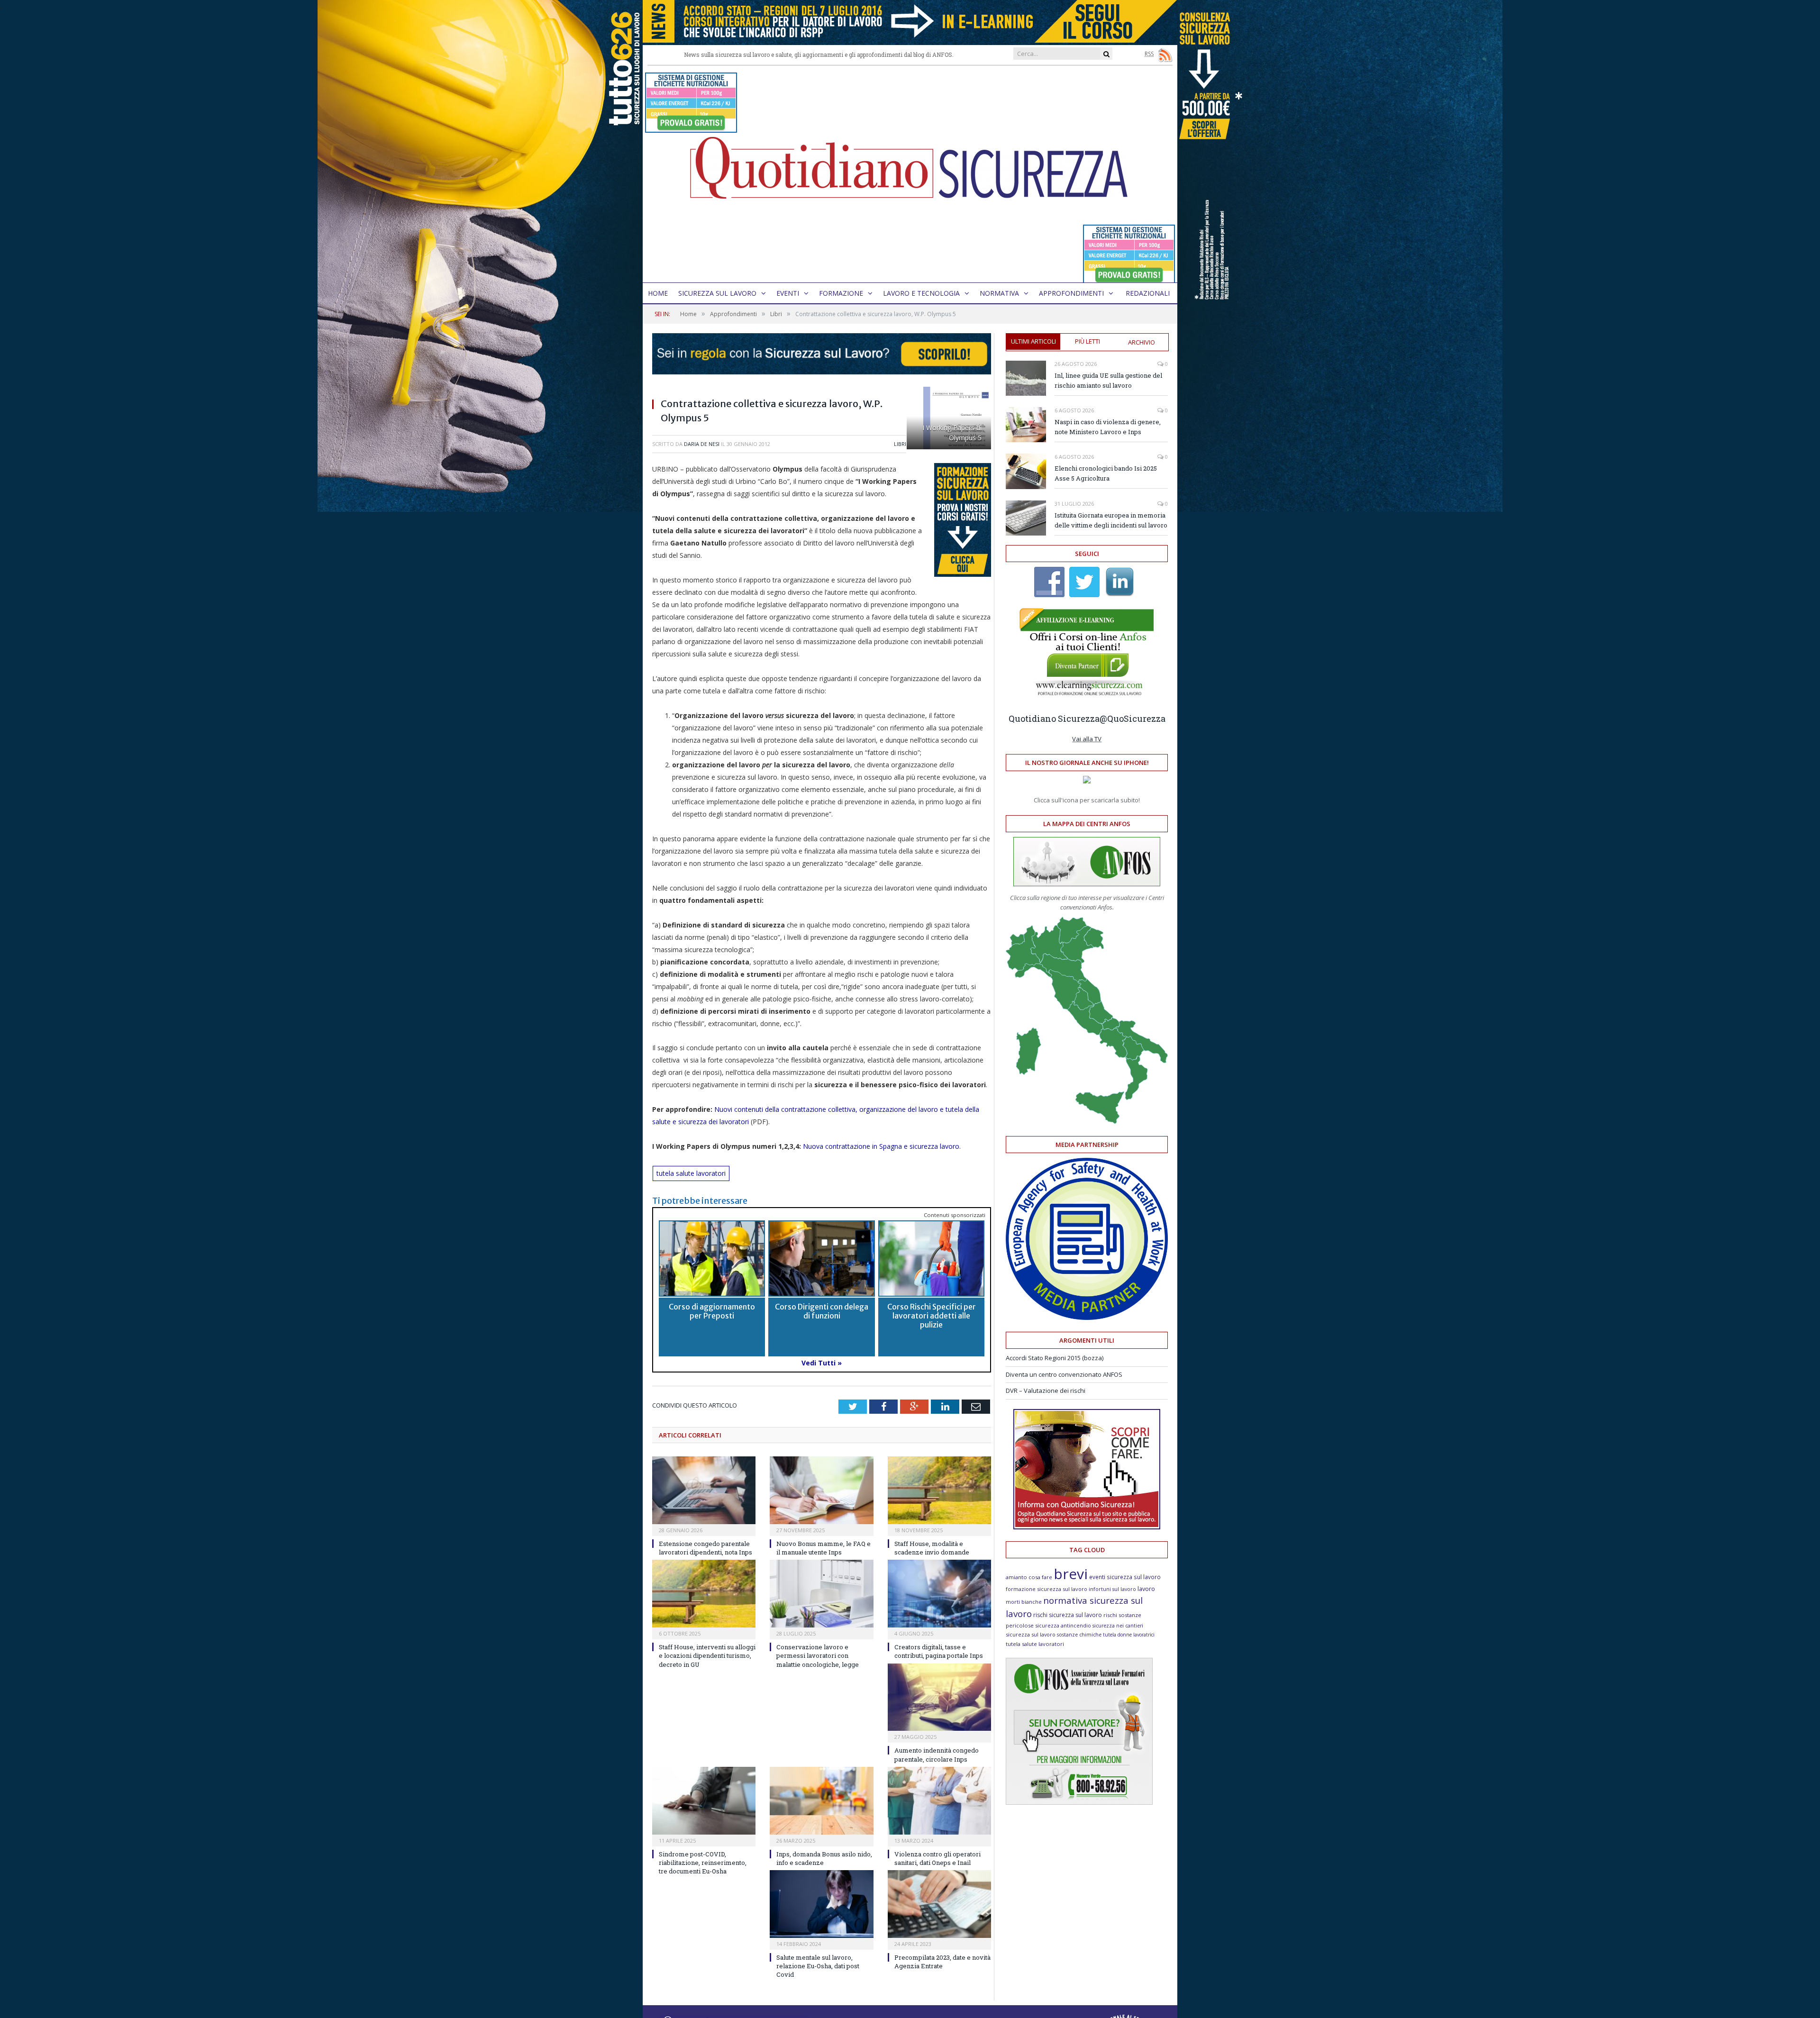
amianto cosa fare (1029, 1577)
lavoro (1146, 1589)
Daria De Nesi (702, 444)
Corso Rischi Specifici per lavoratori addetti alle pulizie (932, 1316)
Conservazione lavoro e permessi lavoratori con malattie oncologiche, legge (818, 1655)
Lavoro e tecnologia (921, 293)
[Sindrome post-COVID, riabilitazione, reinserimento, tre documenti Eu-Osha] (704, 1801)
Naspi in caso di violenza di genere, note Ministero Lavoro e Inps (1108, 427)
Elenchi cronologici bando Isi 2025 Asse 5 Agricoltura (1106, 473)
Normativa (999, 293)
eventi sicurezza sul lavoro (1125, 1577)
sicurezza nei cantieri (1118, 1626)
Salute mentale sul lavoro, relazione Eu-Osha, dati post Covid (818, 1966)
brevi (1071, 1574)
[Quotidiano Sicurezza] (910, 174)
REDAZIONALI (1148, 293)
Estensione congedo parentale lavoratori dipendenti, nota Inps (705, 1548)
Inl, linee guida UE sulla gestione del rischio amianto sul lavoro (1108, 380)
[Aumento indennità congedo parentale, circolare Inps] (939, 1697)
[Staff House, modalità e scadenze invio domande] (939, 1490)
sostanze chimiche (1079, 1635)
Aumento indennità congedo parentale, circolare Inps (937, 1754)
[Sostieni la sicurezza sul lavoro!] (1087, 1527)
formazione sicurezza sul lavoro (1046, 1589)
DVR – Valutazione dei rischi (1046, 1391)
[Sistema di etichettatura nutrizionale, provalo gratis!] (691, 128)
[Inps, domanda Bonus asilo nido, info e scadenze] (821, 1801)
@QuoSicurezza (1133, 718)
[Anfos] (1079, 1802)
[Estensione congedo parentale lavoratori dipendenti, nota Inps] (704, 1490)
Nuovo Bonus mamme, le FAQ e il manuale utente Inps (824, 1548)
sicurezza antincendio (1063, 1625)
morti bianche (1024, 1602)
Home (658, 293)
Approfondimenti (1071, 293)
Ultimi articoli (1033, 341)
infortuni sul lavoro (1112, 1589)
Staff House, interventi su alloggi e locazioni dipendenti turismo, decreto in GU (707, 1655)
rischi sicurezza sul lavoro (1068, 1615)
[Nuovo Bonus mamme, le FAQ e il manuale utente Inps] (821, 1490)
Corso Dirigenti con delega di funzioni (822, 1311)
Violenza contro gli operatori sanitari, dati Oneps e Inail (937, 1858)
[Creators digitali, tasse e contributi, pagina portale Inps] (939, 1594)
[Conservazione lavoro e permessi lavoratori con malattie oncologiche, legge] (821, 1594)
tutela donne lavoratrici (1129, 1635)
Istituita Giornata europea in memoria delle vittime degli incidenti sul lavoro (1111, 520)
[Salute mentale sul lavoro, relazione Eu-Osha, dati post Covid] (821, 1904)
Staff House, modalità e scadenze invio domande (932, 1548)
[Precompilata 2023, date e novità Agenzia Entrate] (939, 1904)
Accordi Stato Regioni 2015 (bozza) (1055, 1358)
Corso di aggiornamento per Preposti (712, 1311)
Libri (900, 444)
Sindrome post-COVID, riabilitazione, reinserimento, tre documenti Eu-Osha (703, 1863)
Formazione (841, 293)
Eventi (788, 293)
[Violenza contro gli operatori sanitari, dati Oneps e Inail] (939, 1801)
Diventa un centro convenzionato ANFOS (1064, 1374)
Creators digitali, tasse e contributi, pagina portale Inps (939, 1651)
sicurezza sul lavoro (1031, 1634)
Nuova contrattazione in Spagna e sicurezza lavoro (881, 1146)
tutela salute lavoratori (691, 1173)
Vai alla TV (1087, 739)
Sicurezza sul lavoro (717, 293)
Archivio (1142, 342)
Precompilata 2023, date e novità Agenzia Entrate (942, 1962)
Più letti (1087, 341)
